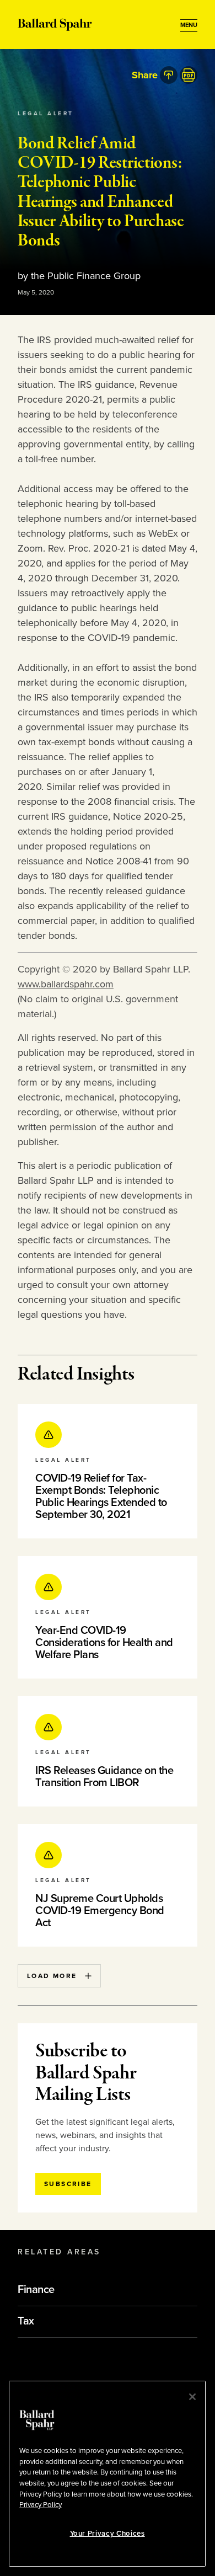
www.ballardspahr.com (66, 984)
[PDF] (189, 75)
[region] (107, 2474)
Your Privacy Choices (108, 2534)
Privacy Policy (41, 2505)
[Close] (192, 2397)
